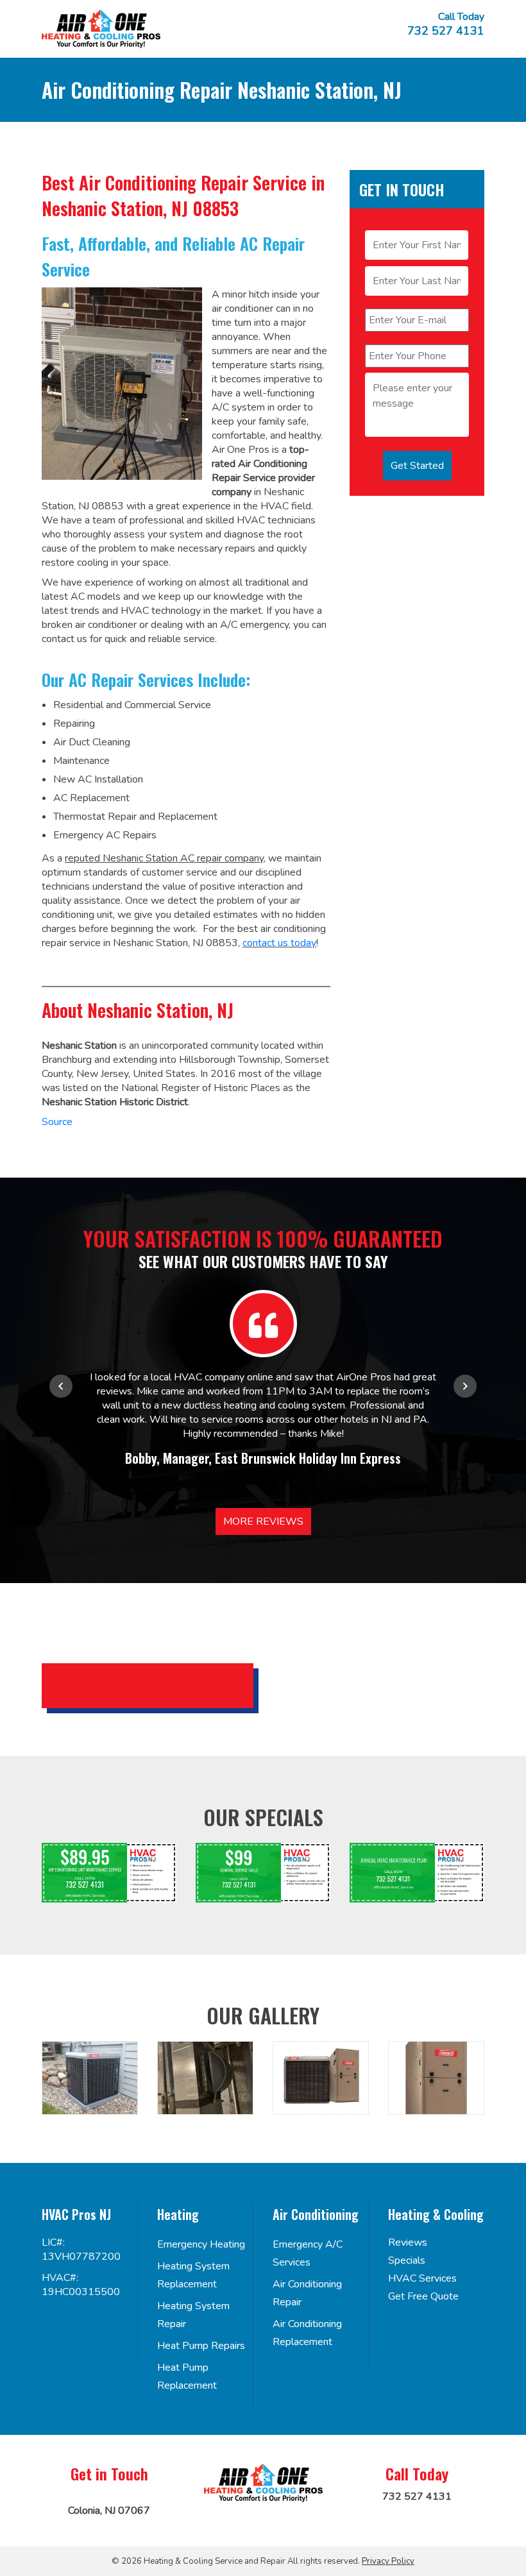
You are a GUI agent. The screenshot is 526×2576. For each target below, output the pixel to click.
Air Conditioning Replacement (307, 2333)
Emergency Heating (201, 2244)
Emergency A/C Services (308, 2253)
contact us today (279, 943)
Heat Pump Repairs (201, 2346)
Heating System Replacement (193, 2275)
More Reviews (263, 1521)
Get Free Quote (423, 2296)
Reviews (408, 2242)
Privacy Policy (388, 2561)
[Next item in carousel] (465, 1386)
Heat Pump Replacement (187, 2377)
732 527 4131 (446, 31)
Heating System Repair (193, 2315)
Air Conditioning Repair (307, 2293)
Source (57, 1122)
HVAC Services (422, 2278)
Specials (407, 2260)
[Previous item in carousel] (61, 1386)
